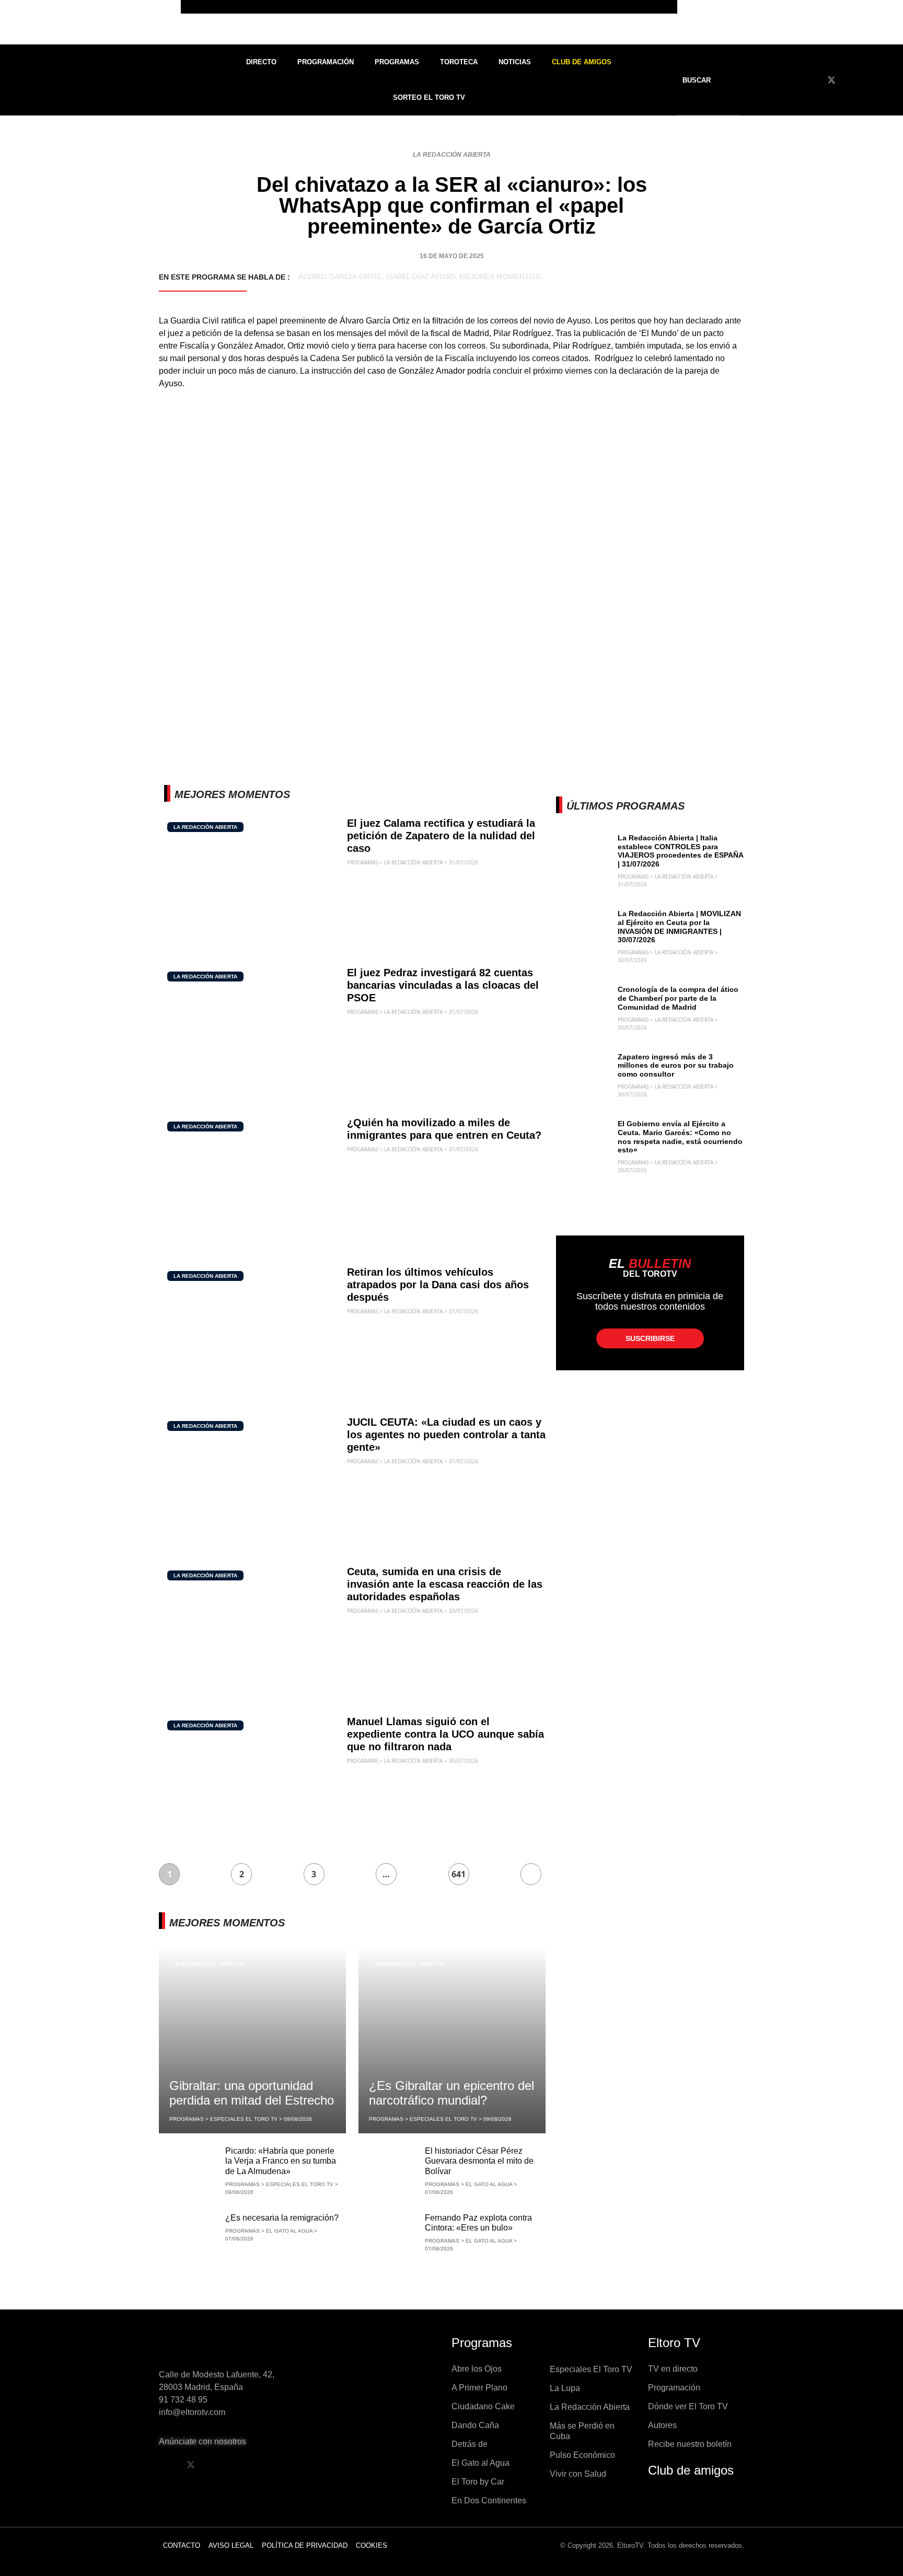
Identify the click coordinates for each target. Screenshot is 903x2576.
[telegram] (889, 80)
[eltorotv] (229, 2346)
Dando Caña (475, 2425)
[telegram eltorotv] (271, 2465)
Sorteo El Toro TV (429, 97)
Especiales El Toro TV (209, 1964)
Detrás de (470, 2444)
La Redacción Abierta (452, 155)
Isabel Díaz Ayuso (420, 276)
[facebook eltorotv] (164, 2465)
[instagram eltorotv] (244, 2465)
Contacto (182, 2545)
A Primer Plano (479, 2388)
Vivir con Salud (578, 2474)
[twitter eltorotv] (191, 2465)
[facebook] (812, 80)
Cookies (372, 2545)
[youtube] (851, 80)
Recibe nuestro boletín (690, 2444)
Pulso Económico (582, 2455)
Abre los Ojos (477, 2369)
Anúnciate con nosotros (202, 2441)
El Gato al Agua (481, 2463)
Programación (326, 62)
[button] (703, 80)
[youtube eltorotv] (217, 2465)
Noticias (515, 62)
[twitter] (831, 80)
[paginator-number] (531, 1874)
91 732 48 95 (183, 2400)
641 (459, 1874)
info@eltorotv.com (192, 2412)
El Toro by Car (478, 2482)
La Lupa (565, 2388)
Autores (662, 2425)
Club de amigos (691, 2470)
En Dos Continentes (489, 2500)
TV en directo (673, 2369)
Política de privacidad (305, 2545)
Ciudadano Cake (483, 2406)
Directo (261, 62)
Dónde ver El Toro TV (688, 2406)
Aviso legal (231, 2545)
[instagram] (870, 80)
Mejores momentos (500, 276)
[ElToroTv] (451, 22)
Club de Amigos (582, 62)
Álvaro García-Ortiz (340, 276)
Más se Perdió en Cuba (582, 2431)
